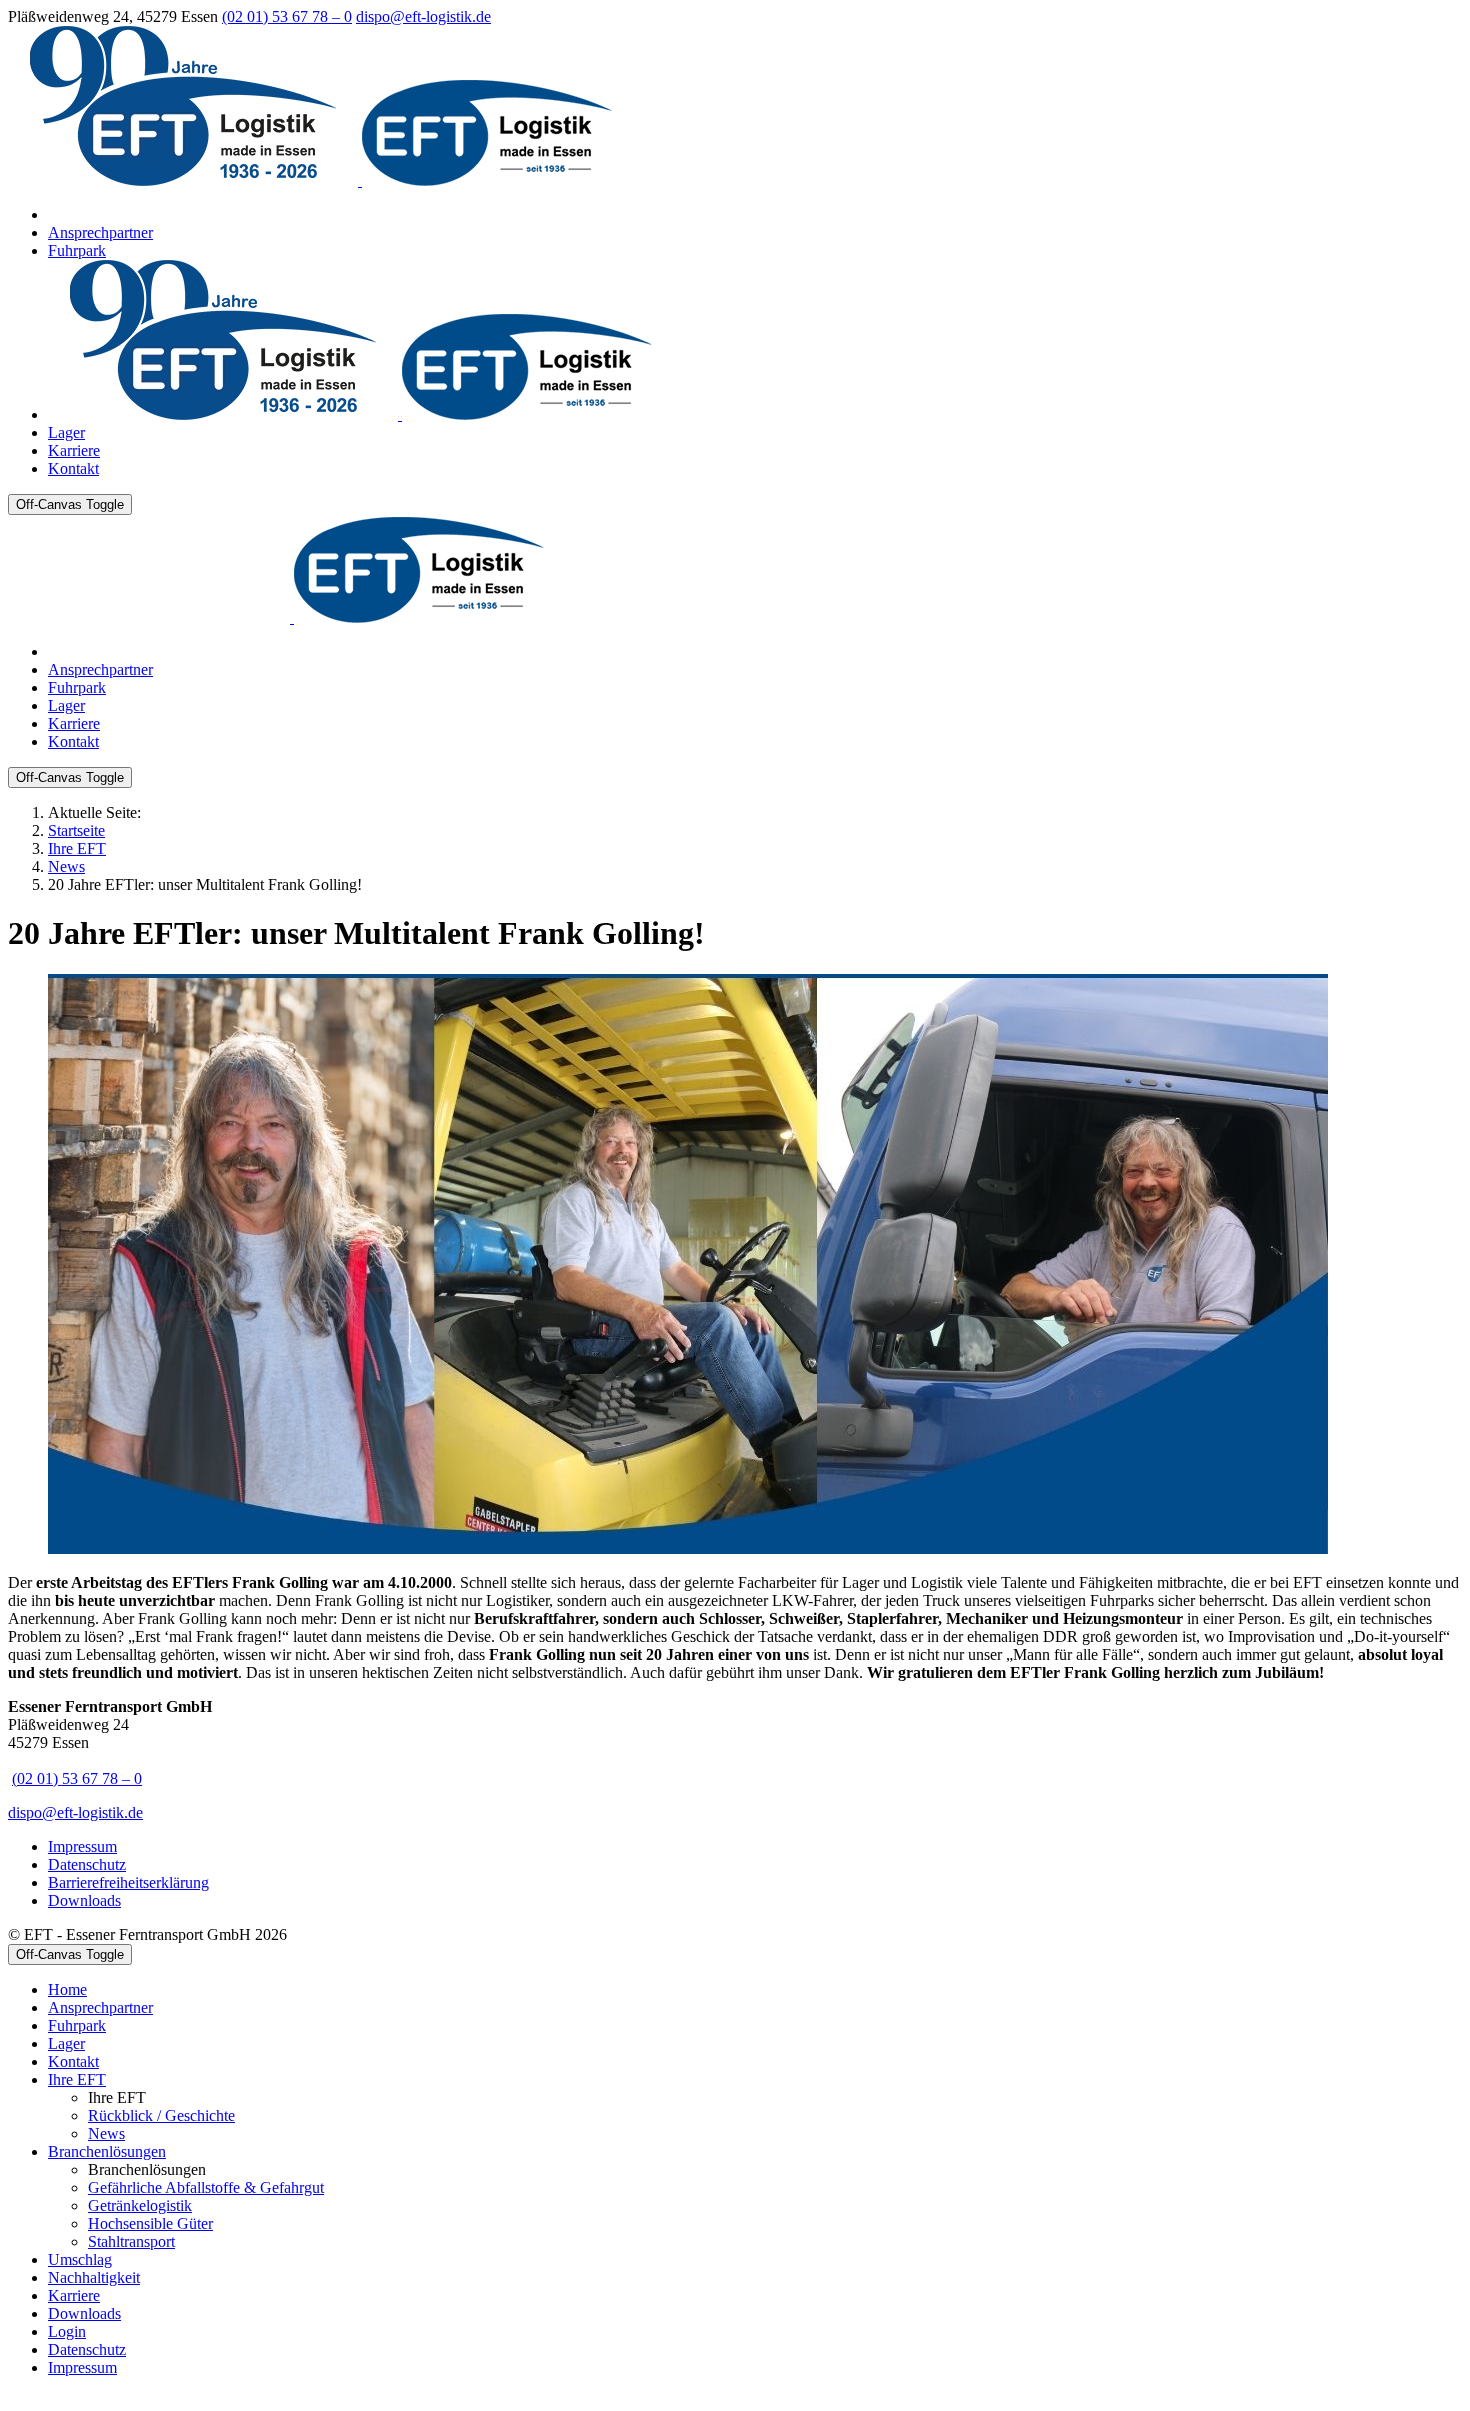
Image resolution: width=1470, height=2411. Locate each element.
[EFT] (310, 180)
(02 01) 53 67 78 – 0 (287, 16)
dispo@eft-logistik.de (423, 16)
